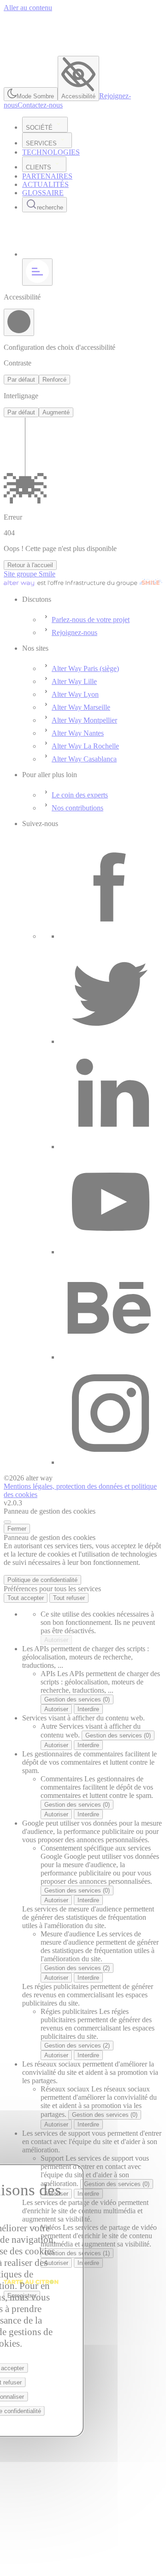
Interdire (88, 1709)
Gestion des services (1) (77, 2253)
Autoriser (56, 1640)
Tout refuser (69, 1598)
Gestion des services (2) (77, 1968)
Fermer (17, 1529)
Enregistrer (22, 2296)
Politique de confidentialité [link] (42, 1580)
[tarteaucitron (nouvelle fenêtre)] (31, 2286)
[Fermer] (7, 1522)
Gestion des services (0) (77, 1699)
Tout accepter (26, 1598)
